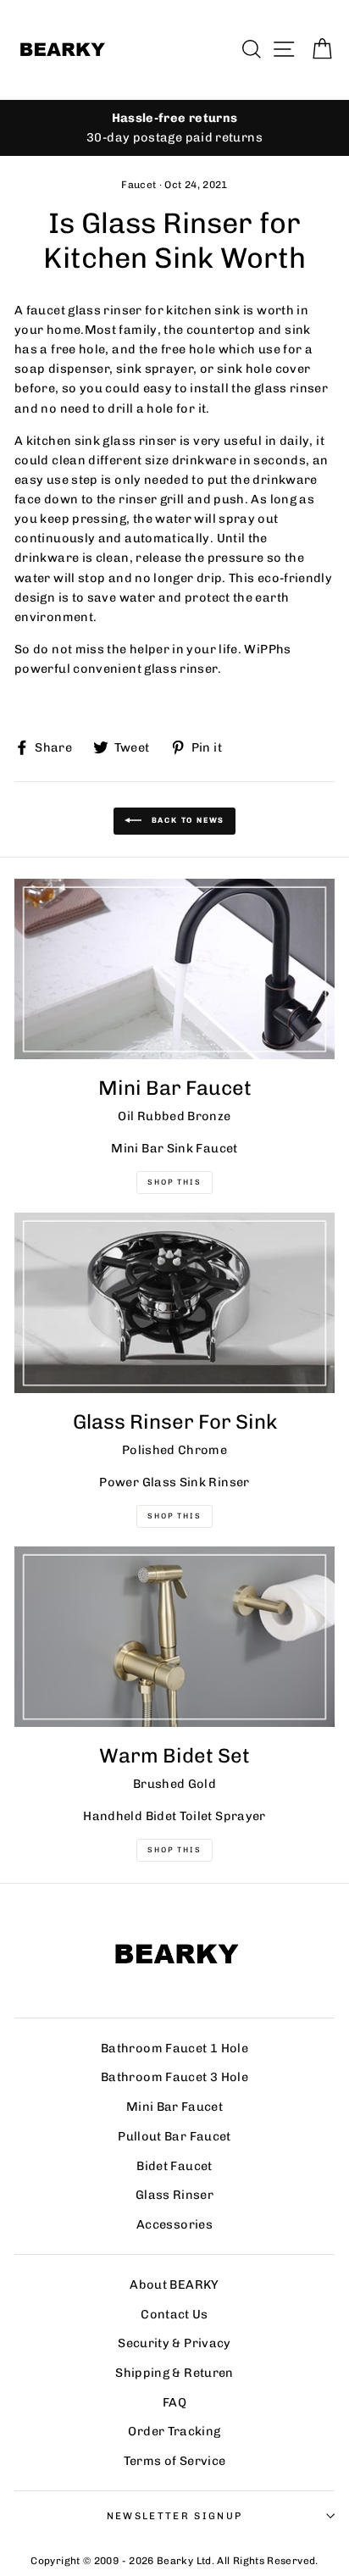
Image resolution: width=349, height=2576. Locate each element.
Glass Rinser (174, 2195)
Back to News (186, 821)
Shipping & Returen (174, 2373)
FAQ (174, 2402)
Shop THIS (174, 1182)
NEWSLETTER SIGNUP (174, 2516)
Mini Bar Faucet (174, 2107)
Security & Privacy (174, 2343)
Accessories (174, 2224)
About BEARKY (174, 2285)
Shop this (174, 1850)
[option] (174, 128)
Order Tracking (174, 2431)
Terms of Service (175, 2461)
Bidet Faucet (174, 2166)
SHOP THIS (174, 1516)
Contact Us (174, 2314)
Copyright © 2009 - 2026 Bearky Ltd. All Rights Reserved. (174, 2561)
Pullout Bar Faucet (174, 2136)
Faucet (138, 185)
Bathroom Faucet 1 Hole (174, 2048)
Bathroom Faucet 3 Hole (174, 2077)
